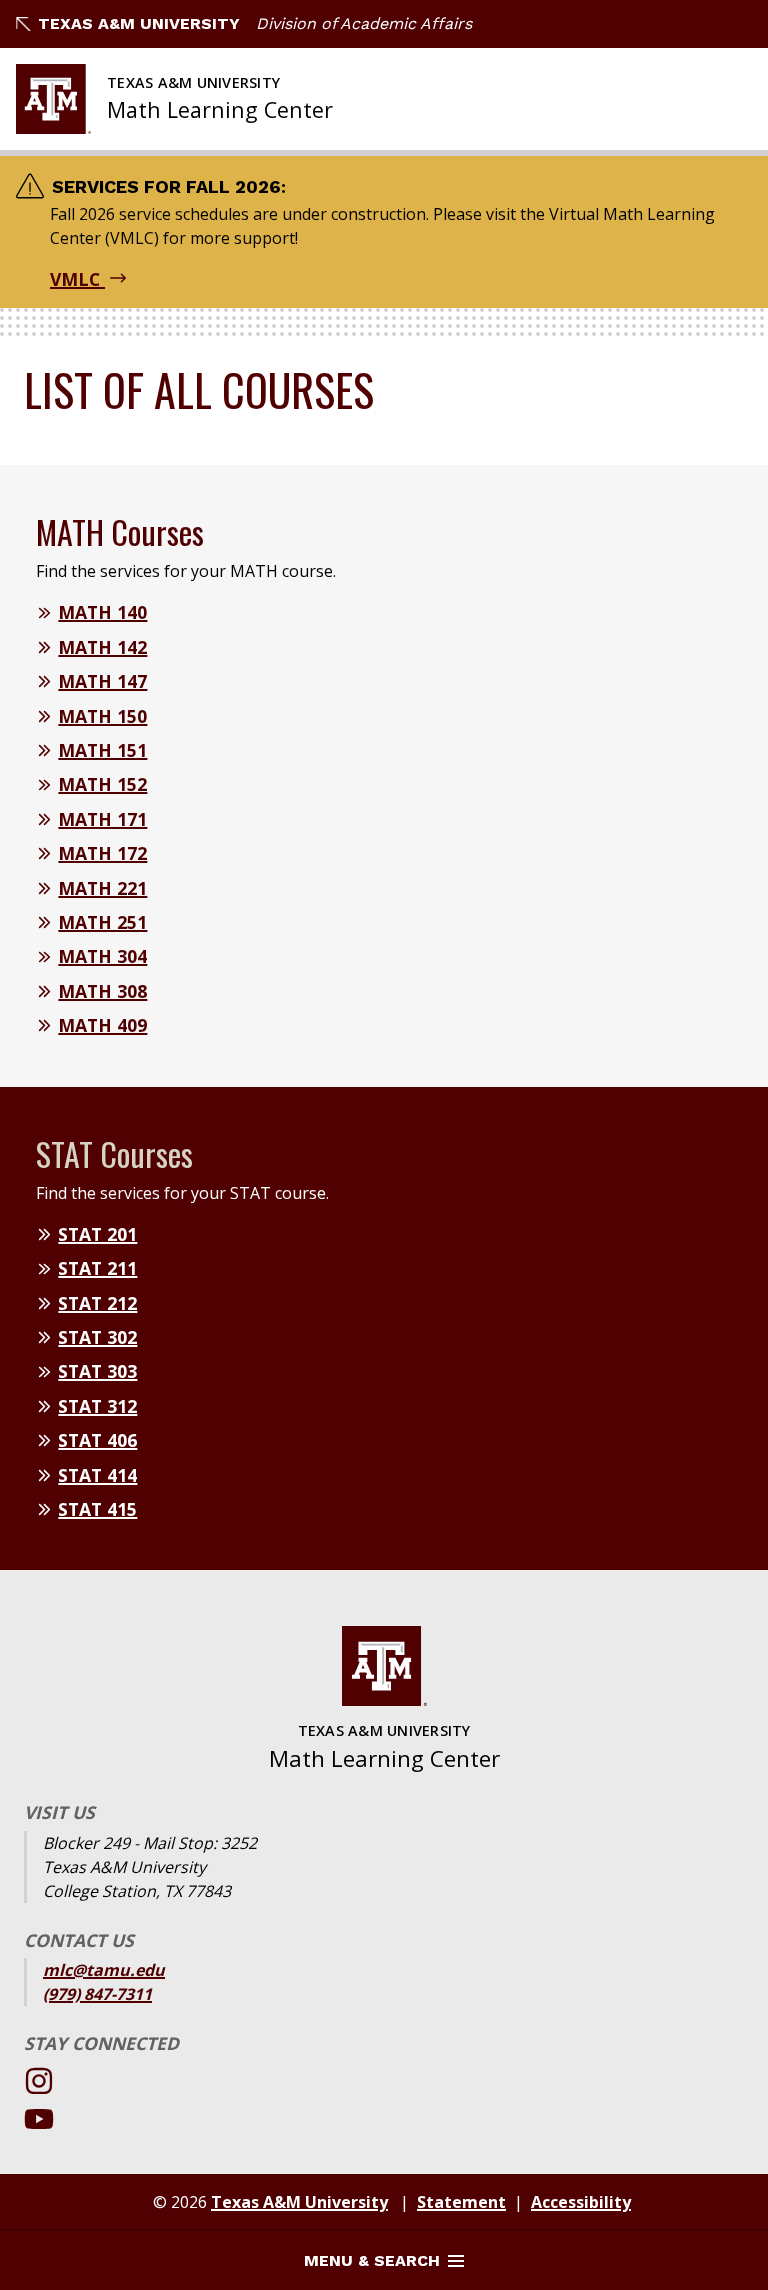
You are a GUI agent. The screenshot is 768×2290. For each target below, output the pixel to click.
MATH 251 (102, 922)
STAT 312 (97, 1406)
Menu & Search (372, 2260)
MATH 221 (102, 888)
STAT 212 (97, 1303)
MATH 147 (102, 681)
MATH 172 (102, 853)
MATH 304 (102, 956)
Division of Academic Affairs (364, 23)
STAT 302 (97, 1337)
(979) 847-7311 (97, 1994)
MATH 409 (102, 1025)
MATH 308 (102, 991)
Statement (461, 2202)
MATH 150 (102, 716)
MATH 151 (102, 750)
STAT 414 (97, 1475)
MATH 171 (102, 819)
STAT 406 (97, 1440)
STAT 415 (97, 1509)
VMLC (77, 279)
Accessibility (581, 2202)
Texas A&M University (139, 23)
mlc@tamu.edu (104, 1970)
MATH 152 (102, 784)
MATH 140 (102, 612)
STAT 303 (97, 1371)
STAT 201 (97, 1234)
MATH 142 (102, 647)
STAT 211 (97, 1268)
